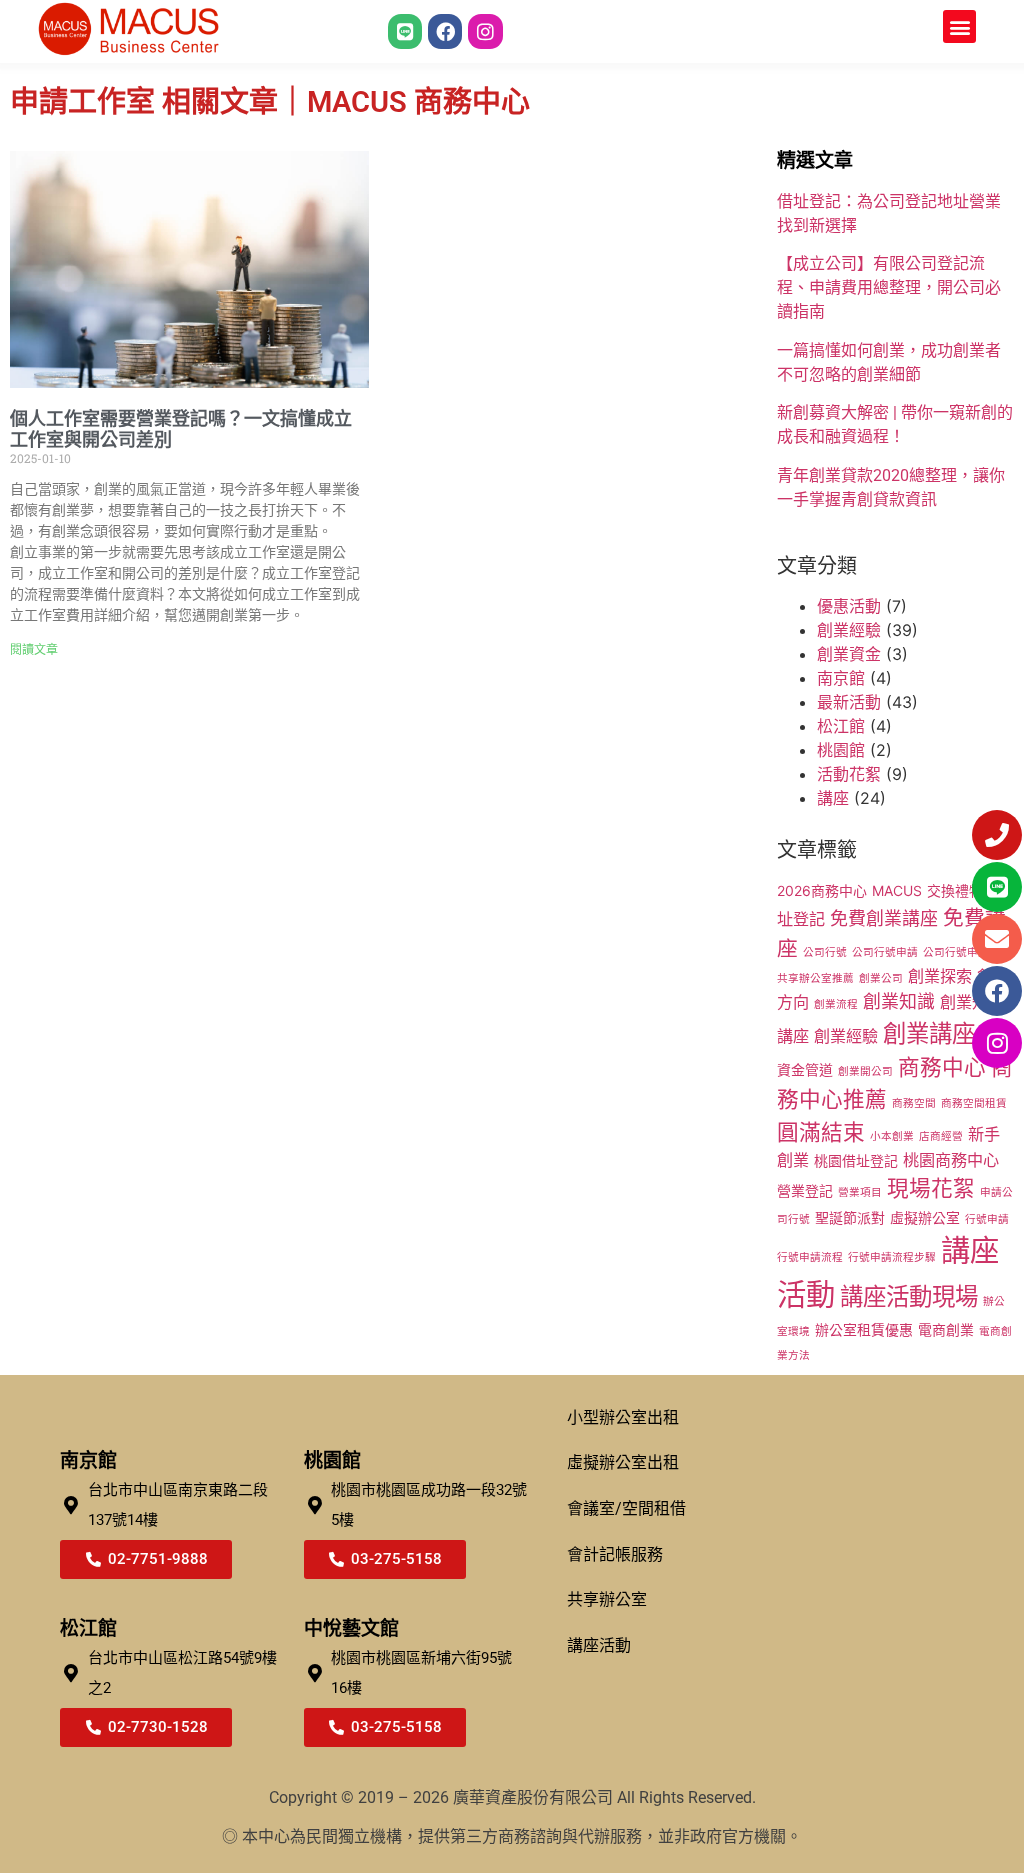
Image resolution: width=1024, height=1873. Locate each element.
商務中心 (942, 1067)
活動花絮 (849, 774)
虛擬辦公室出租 (623, 1462)
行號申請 (987, 1219)
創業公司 (881, 978)
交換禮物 (955, 890)
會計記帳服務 (615, 1554)
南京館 (841, 678)
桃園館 (841, 750)
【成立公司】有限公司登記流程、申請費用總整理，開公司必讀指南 (889, 287)
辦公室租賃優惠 (864, 1329)
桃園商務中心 (951, 1160)
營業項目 (860, 1192)
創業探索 (940, 976)
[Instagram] (485, 31)
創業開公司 (865, 1071)
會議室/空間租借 (626, 1508)
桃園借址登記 (856, 1160)
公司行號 (825, 952)
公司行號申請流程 (967, 952)
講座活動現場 (909, 1296)
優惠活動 (849, 606)
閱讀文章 (34, 650)
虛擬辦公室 (925, 1217)
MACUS (897, 890)
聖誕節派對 (850, 1217)
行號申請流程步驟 (892, 1257)
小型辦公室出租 (623, 1417)
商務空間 (914, 1103)
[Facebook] (445, 31)
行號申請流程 (810, 1257)
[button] (959, 26)
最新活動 (849, 702)
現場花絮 (931, 1188)
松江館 (841, 726)
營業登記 (805, 1190)
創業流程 (836, 1004)
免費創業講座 (884, 918)
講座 (833, 798)
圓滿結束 (821, 1132)
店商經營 (941, 1136)
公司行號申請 (885, 952)
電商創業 (946, 1329)
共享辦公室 (607, 1599)
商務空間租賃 (974, 1103)
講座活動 (599, 1645)
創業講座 (929, 1033)
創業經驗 (849, 630)
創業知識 (899, 1001)
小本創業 (892, 1136)
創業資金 (849, 654)
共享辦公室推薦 (815, 978)
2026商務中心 (822, 890)
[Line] (405, 31)
